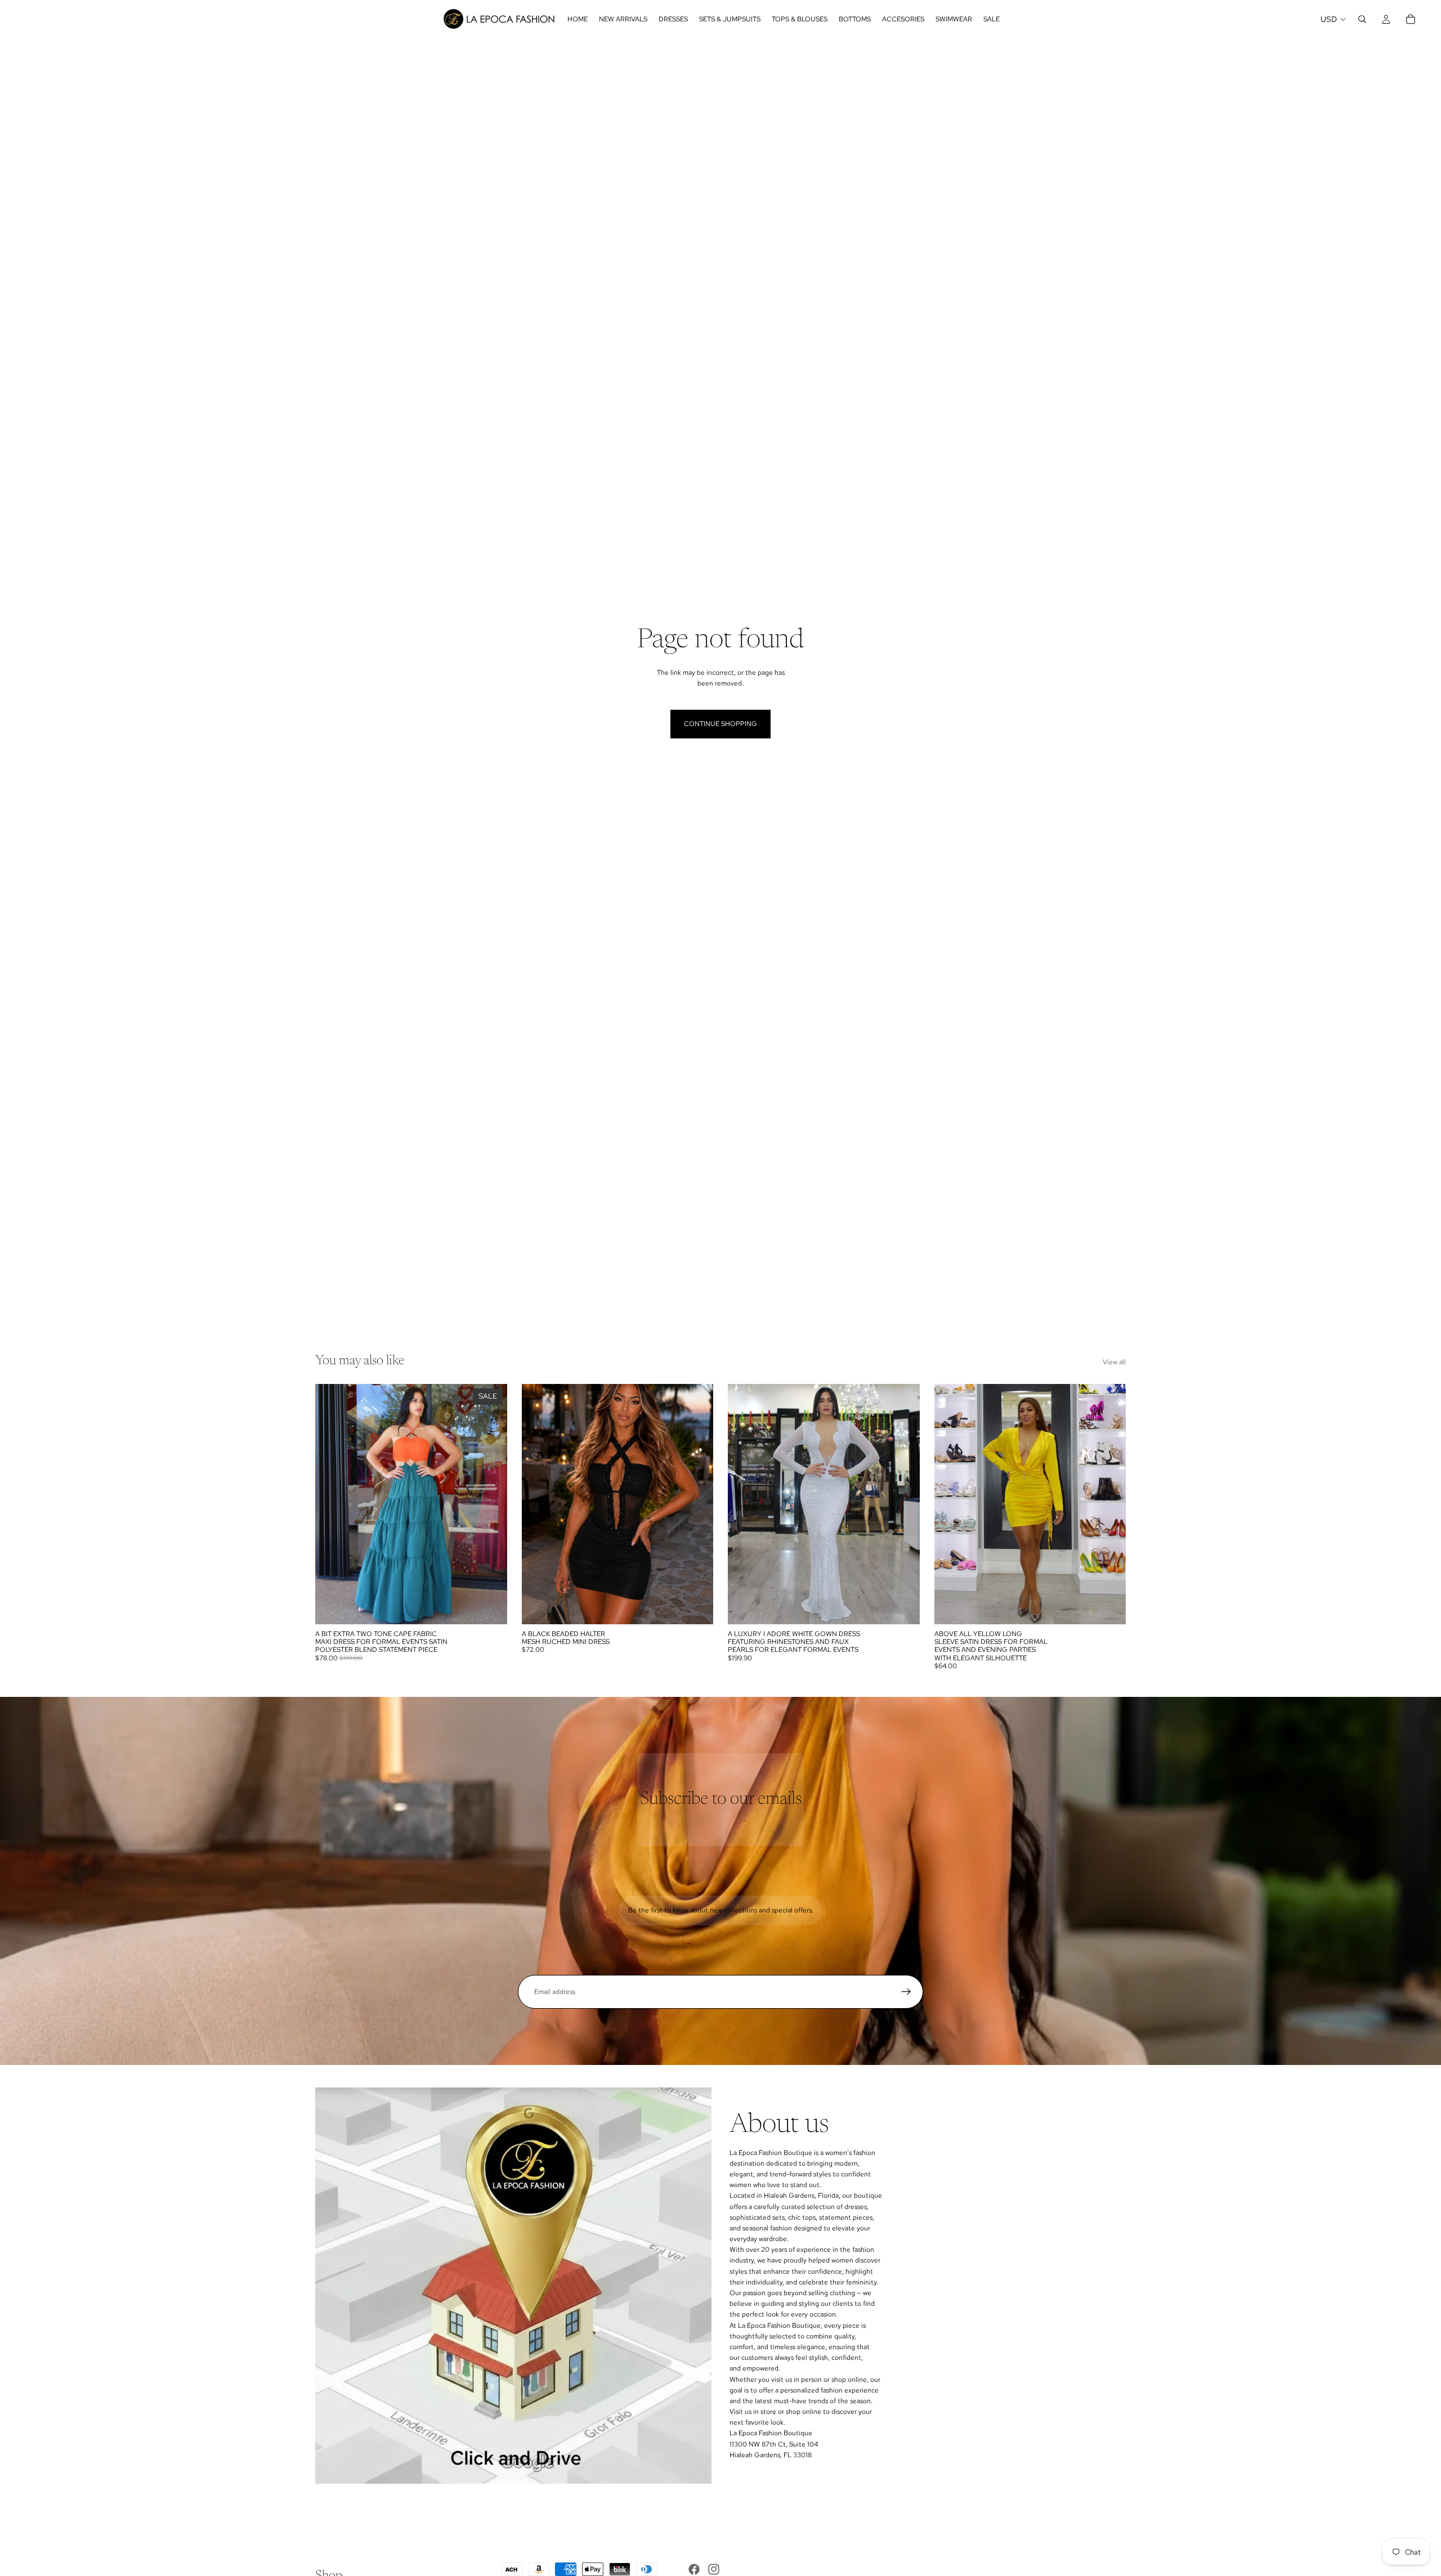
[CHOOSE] (490, 1607)
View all (1114, 1362)
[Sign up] (906, 1992)
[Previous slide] (539, 1504)
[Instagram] (714, 2569)
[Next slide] (696, 1504)
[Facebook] (694, 2569)
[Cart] (1411, 19)
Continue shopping (720, 724)
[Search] (1362, 19)
